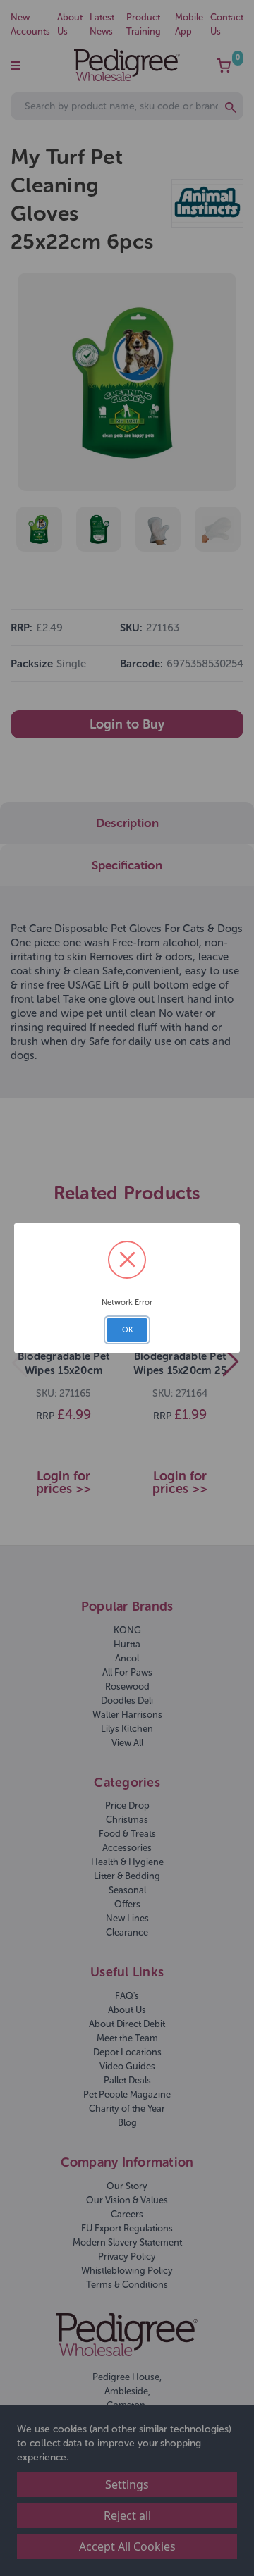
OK (127, 1330)
